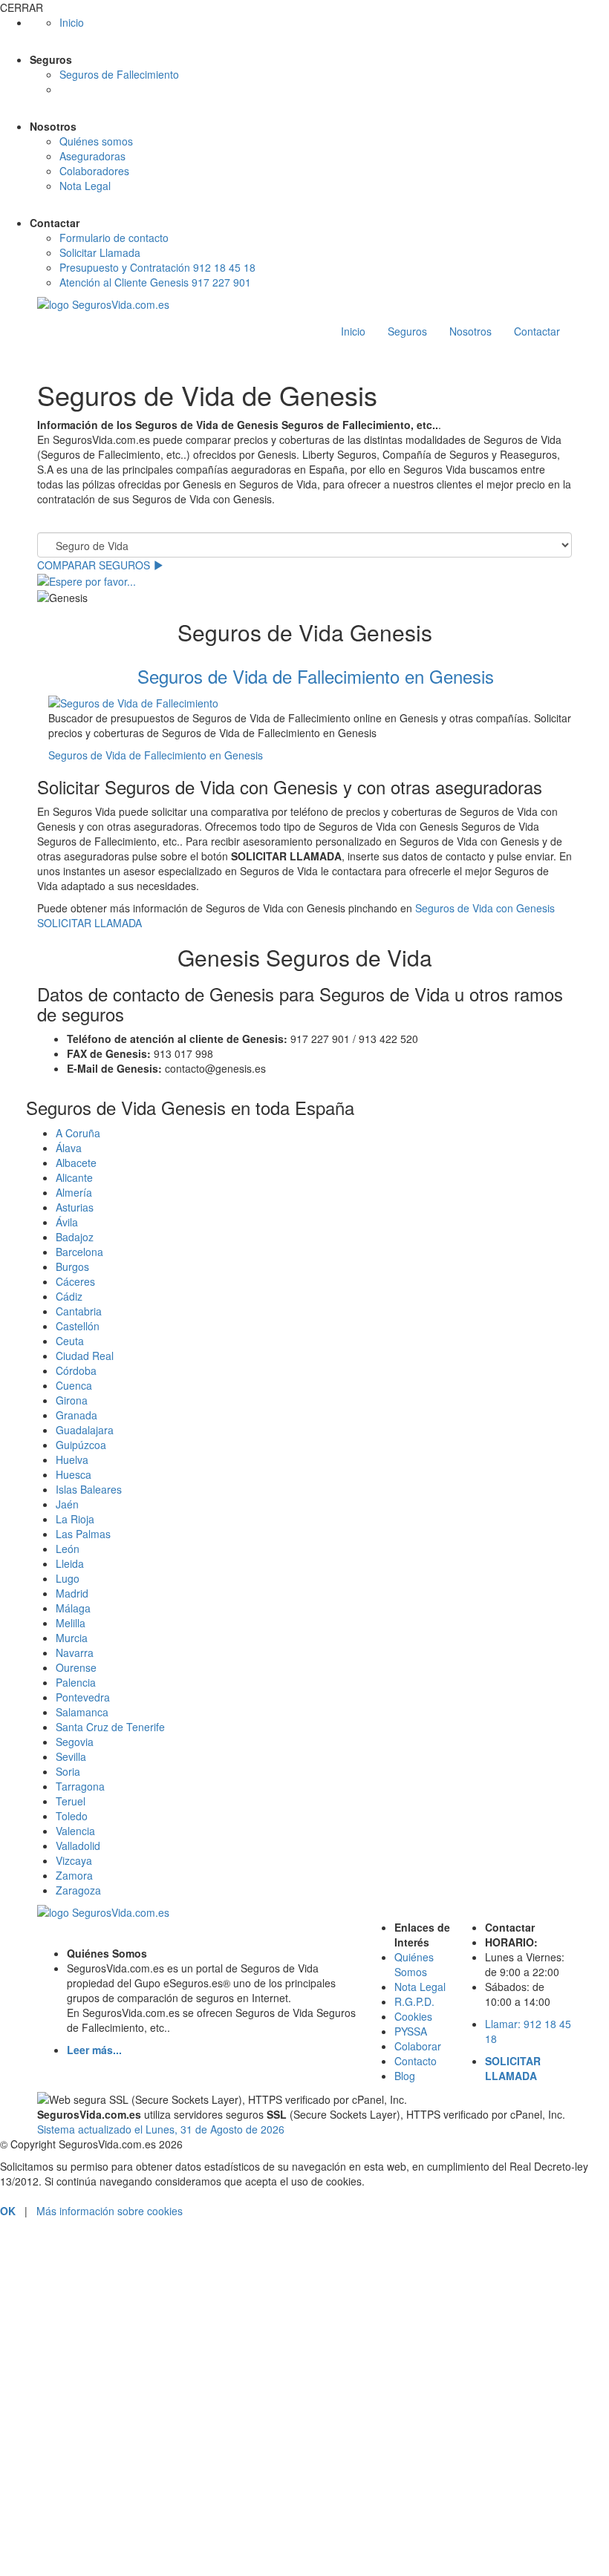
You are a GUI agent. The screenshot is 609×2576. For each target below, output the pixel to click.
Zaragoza (78, 1890)
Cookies (413, 2016)
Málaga (73, 1608)
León (68, 1549)
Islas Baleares (89, 1489)
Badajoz (75, 1237)
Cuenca (74, 1385)
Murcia (72, 1638)
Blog (405, 2076)
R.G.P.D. (414, 2001)
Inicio (72, 22)
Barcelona (79, 1252)
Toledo (72, 1816)
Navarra (75, 1653)
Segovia (75, 1742)
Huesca (74, 1474)
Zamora (74, 1875)
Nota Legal (85, 186)
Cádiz (69, 1296)
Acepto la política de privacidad (93, 2511)
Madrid (72, 1593)
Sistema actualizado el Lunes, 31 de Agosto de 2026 (161, 2129)
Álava (69, 1148)
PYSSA (411, 2031)
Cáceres (75, 1281)
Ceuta (70, 1341)
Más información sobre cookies (110, 2211)
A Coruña (78, 1133)
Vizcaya (74, 1860)
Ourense (76, 1667)
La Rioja (75, 1519)
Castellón (78, 1326)
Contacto (416, 2061)
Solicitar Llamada (100, 252)
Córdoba (76, 1370)
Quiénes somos (96, 141)
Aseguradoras (92, 156)
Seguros (407, 331)
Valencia (75, 1831)
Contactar (537, 331)
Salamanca (82, 1712)
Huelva (72, 1459)
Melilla (71, 1623)
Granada (76, 1415)
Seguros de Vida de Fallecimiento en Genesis (316, 676)
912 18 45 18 (304, 2272)
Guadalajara (85, 1430)
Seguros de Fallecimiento (119, 74)
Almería (74, 1192)
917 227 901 (305, 2329)
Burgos (72, 1266)
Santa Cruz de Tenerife (110, 1727)
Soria (68, 1771)
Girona (72, 1400)
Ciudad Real (85, 1356)
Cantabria (79, 1311)
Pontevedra (83, 1697)
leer (186, 2511)
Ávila (67, 1222)
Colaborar (418, 2046)
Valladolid (78, 1846)
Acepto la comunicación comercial (100, 2531)
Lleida (70, 1563)
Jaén (67, 1504)
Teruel (71, 1801)
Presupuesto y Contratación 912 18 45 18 (157, 267)
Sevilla (71, 1756)
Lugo (68, 1578)
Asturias (75, 1207)
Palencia (76, 1682)
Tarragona (80, 1786)
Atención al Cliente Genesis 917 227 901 (155, 282)
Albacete (76, 1163)
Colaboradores (94, 171)
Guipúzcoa (81, 1445)
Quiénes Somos (414, 1964)
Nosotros (470, 331)
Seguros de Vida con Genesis (485, 908)
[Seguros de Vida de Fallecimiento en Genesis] (316, 702)
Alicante (74, 1177)
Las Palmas (83, 1534)
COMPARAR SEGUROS (95, 565)
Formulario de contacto (114, 238)
